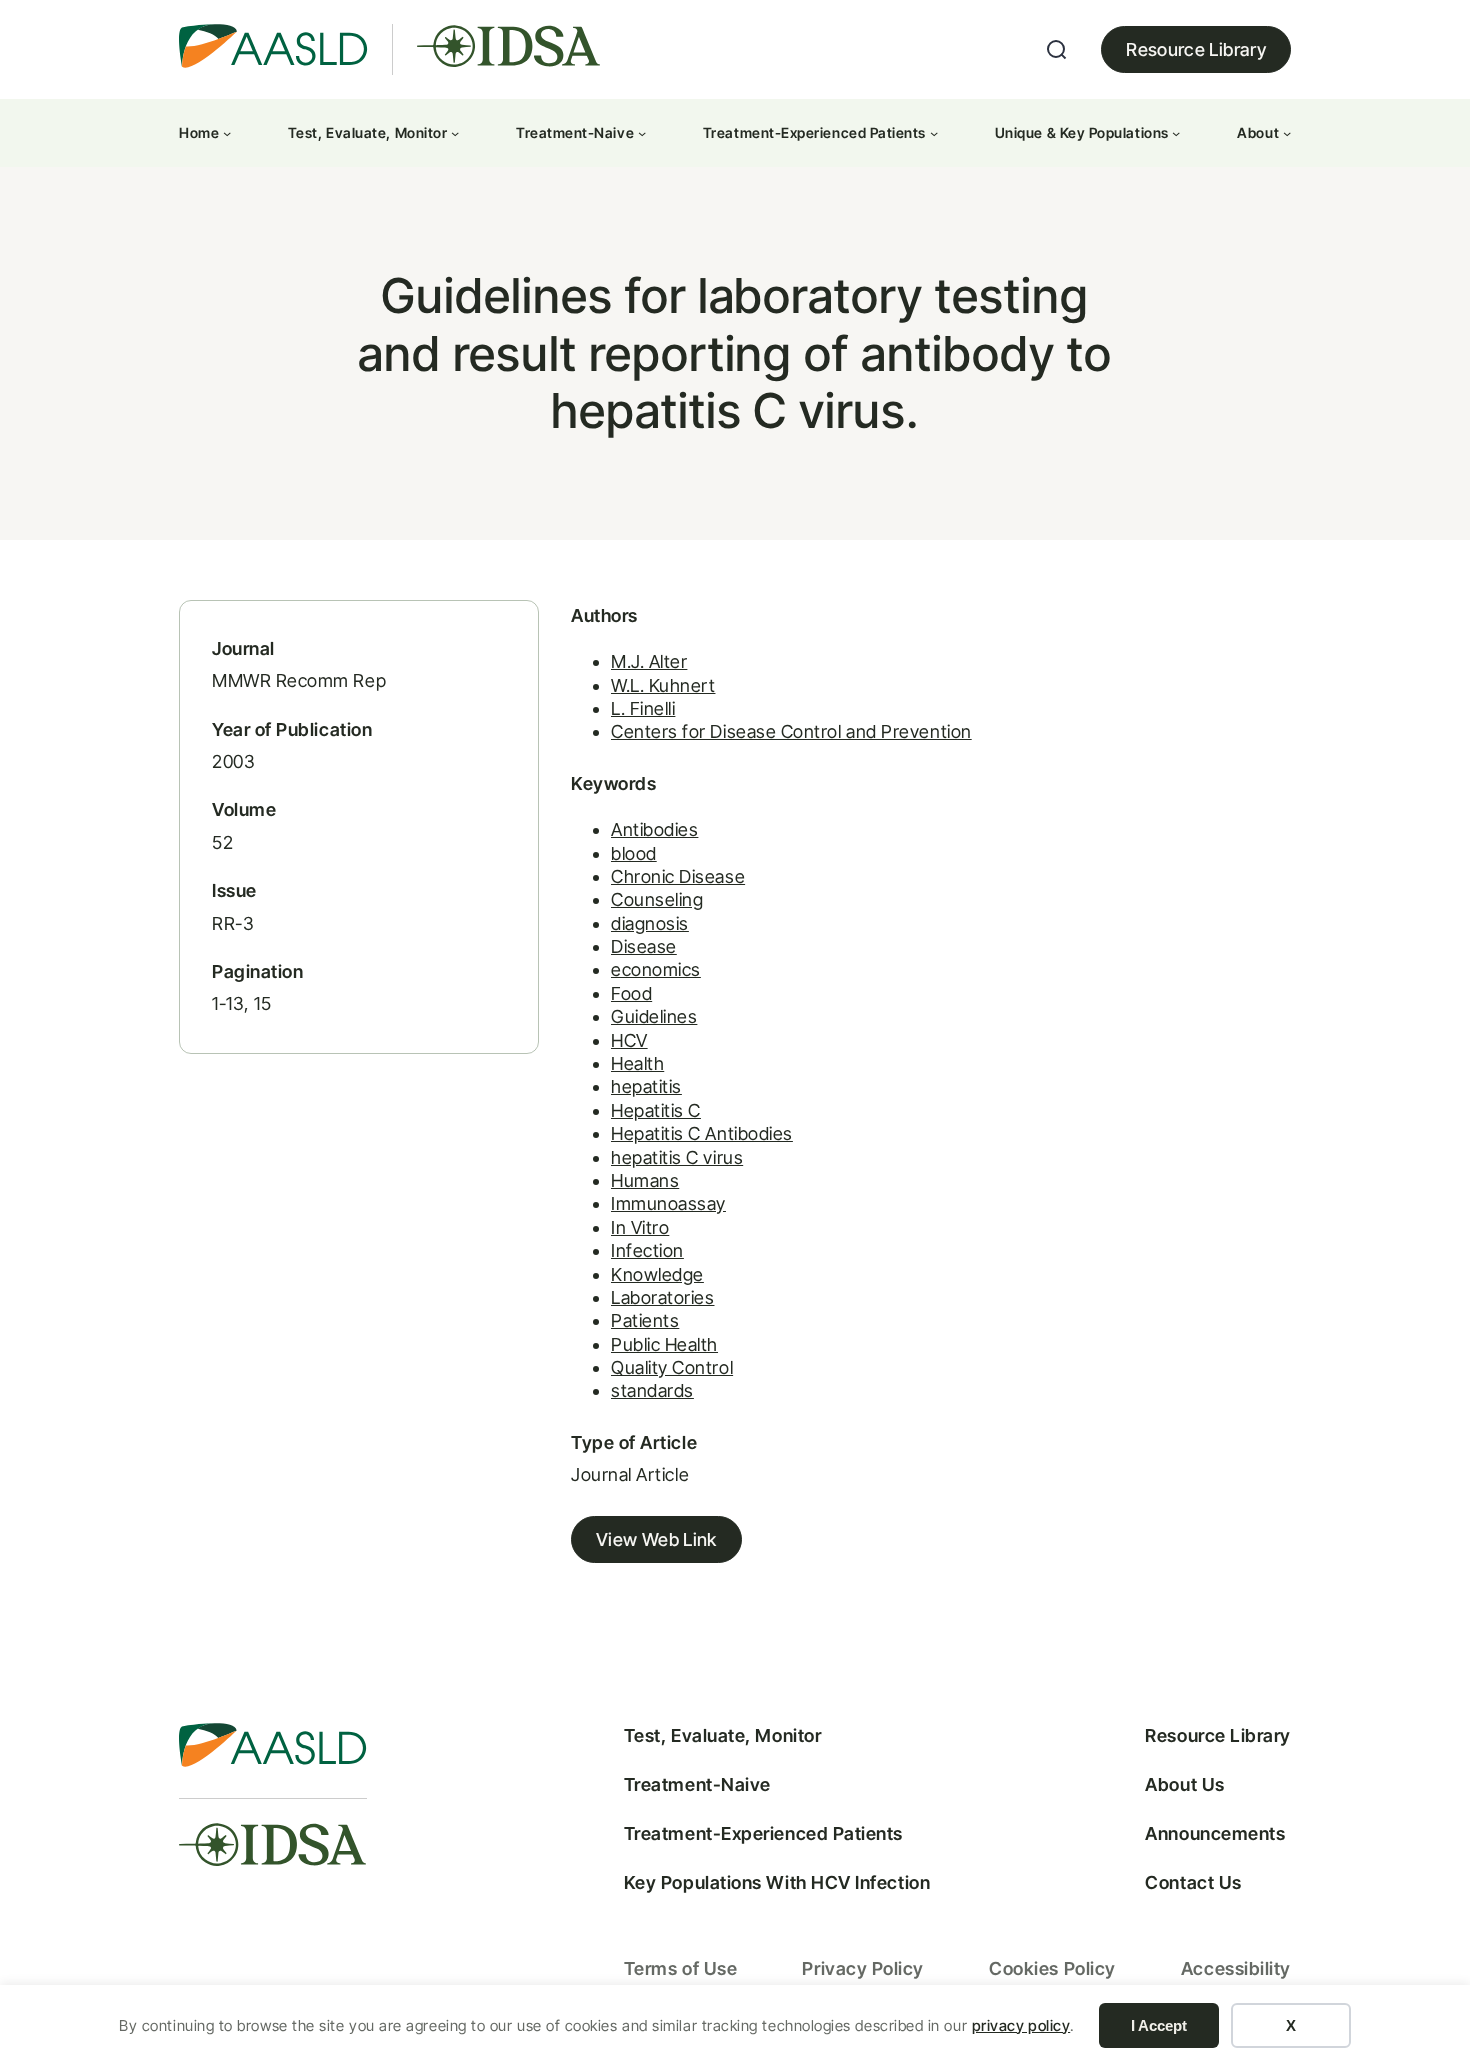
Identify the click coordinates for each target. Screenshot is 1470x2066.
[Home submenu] (227, 133)
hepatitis (646, 1086)
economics (656, 969)
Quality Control (672, 1367)
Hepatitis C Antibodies (702, 1133)
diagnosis (650, 923)
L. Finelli (643, 708)
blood (634, 853)
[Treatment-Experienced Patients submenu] (934, 133)
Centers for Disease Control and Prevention (791, 731)
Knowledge (657, 1274)
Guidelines (654, 1016)
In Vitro (640, 1227)
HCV (629, 1040)
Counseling (657, 899)
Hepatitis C (656, 1110)
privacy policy (1021, 2025)
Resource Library (1196, 49)
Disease (644, 946)
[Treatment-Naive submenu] (642, 133)
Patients (645, 1320)
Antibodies (654, 829)
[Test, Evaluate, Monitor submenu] (455, 133)
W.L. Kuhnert (663, 685)
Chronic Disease (678, 876)
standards (652, 1390)
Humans (645, 1180)
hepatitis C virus (677, 1157)
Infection (647, 1250)
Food (631, 993)
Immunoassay (668, 1203)
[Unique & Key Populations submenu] (1176, 133)
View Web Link (656, 1539)
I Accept (1159, 2025)
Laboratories (662, 1297)
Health (637, 1063)
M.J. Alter (649, 661)
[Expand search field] (1057, 50)
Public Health (664, 1344)
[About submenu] (1287, 133)
